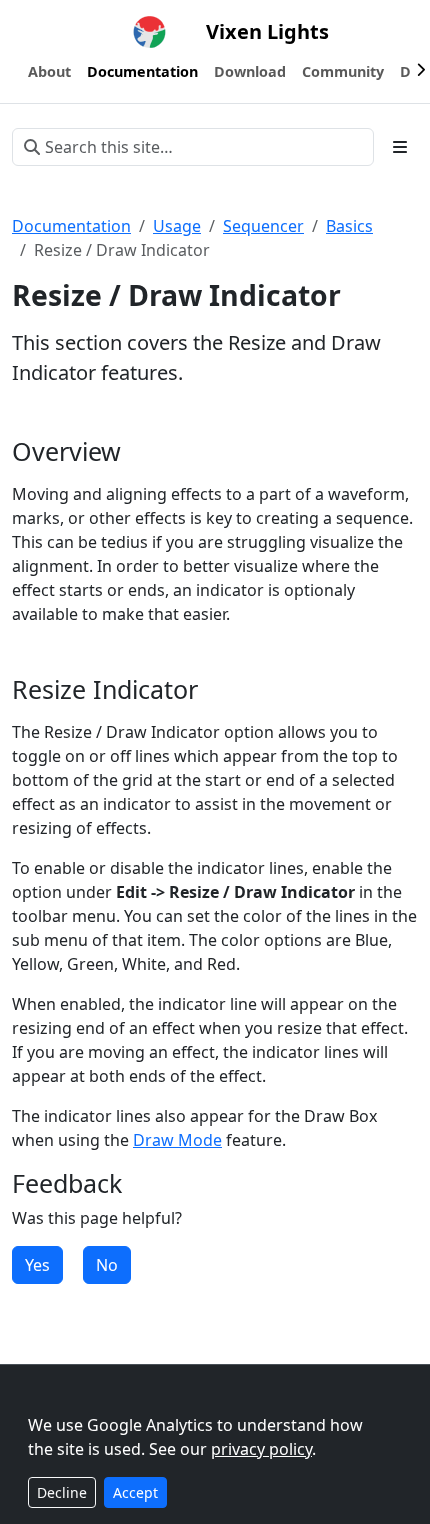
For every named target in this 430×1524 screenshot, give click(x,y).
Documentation (71, 226)
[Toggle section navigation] (400, 147)
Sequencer (263, 226)
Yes (37, 1265)
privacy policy (261, 1449)
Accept (135, 1492)
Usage (177, 226)
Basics (349, 226)
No (107, 1265)
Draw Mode (177, 1140)
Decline (62, 1492)
